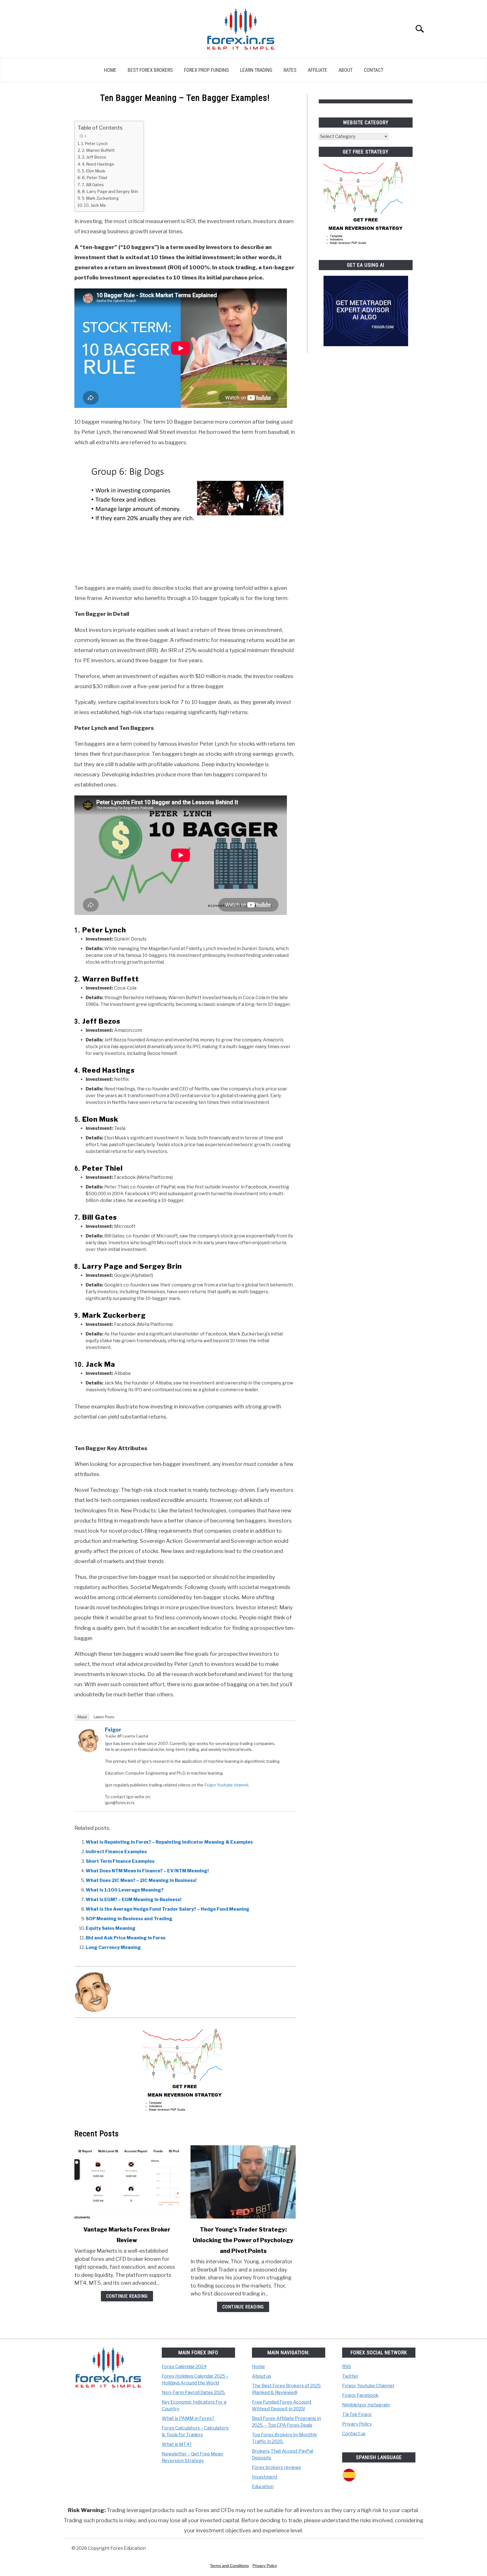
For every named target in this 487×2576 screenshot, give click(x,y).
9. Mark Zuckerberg (100, 198)
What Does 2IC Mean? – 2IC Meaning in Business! (141, 1880)
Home (110, 70)
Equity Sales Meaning (111, 1928)
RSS (347, 2367)
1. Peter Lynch (94, 144)
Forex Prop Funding (206, 70)
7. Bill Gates (93, 185)
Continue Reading (127, 2296)
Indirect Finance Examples (116, 1852)
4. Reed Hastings (98, 164)
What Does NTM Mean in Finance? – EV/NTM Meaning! (147, 1871)
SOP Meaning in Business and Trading (129, 1919)
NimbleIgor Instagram (366, 2405)
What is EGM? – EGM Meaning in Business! (134, 1900)
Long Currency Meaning (113, 1947)
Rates (290, 70)
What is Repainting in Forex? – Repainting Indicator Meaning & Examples (169, 1842)
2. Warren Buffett (98, 150)
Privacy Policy (357, 2424)
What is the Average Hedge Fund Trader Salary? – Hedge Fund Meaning (168, 1909)
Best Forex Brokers (150, 70)
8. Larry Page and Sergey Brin (110, 192)
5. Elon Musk (94, 171)
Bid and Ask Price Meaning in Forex (126, 1938)
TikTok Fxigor (357, 2414)
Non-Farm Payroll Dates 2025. (194, 2392)
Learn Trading (256, 70)
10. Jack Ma (95, 205)
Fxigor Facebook (360, 2395)
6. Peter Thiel (95, 178)
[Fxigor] (89, 1750)
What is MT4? (177, 2444)
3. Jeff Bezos (94, 157)
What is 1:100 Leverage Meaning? (125, 1890)
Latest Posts (104, 1717)
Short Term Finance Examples (120, 1861)
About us (262, 2376)
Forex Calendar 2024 (184, 2367)
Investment (265, 2477)
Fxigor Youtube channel (226, 1785)
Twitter (350, 2376)
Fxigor (113, 1730)
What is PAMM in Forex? (188, 2418)
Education (263, 2487)
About (346, 70)
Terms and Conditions (229, 2566)
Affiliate (317, 70)
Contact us (354, 2434)
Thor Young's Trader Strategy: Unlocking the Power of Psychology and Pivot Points (243, 2240)
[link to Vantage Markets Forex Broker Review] (127, 2182)
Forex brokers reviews (276, 2467)
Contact (374, 70)
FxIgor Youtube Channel (368, 2386)
